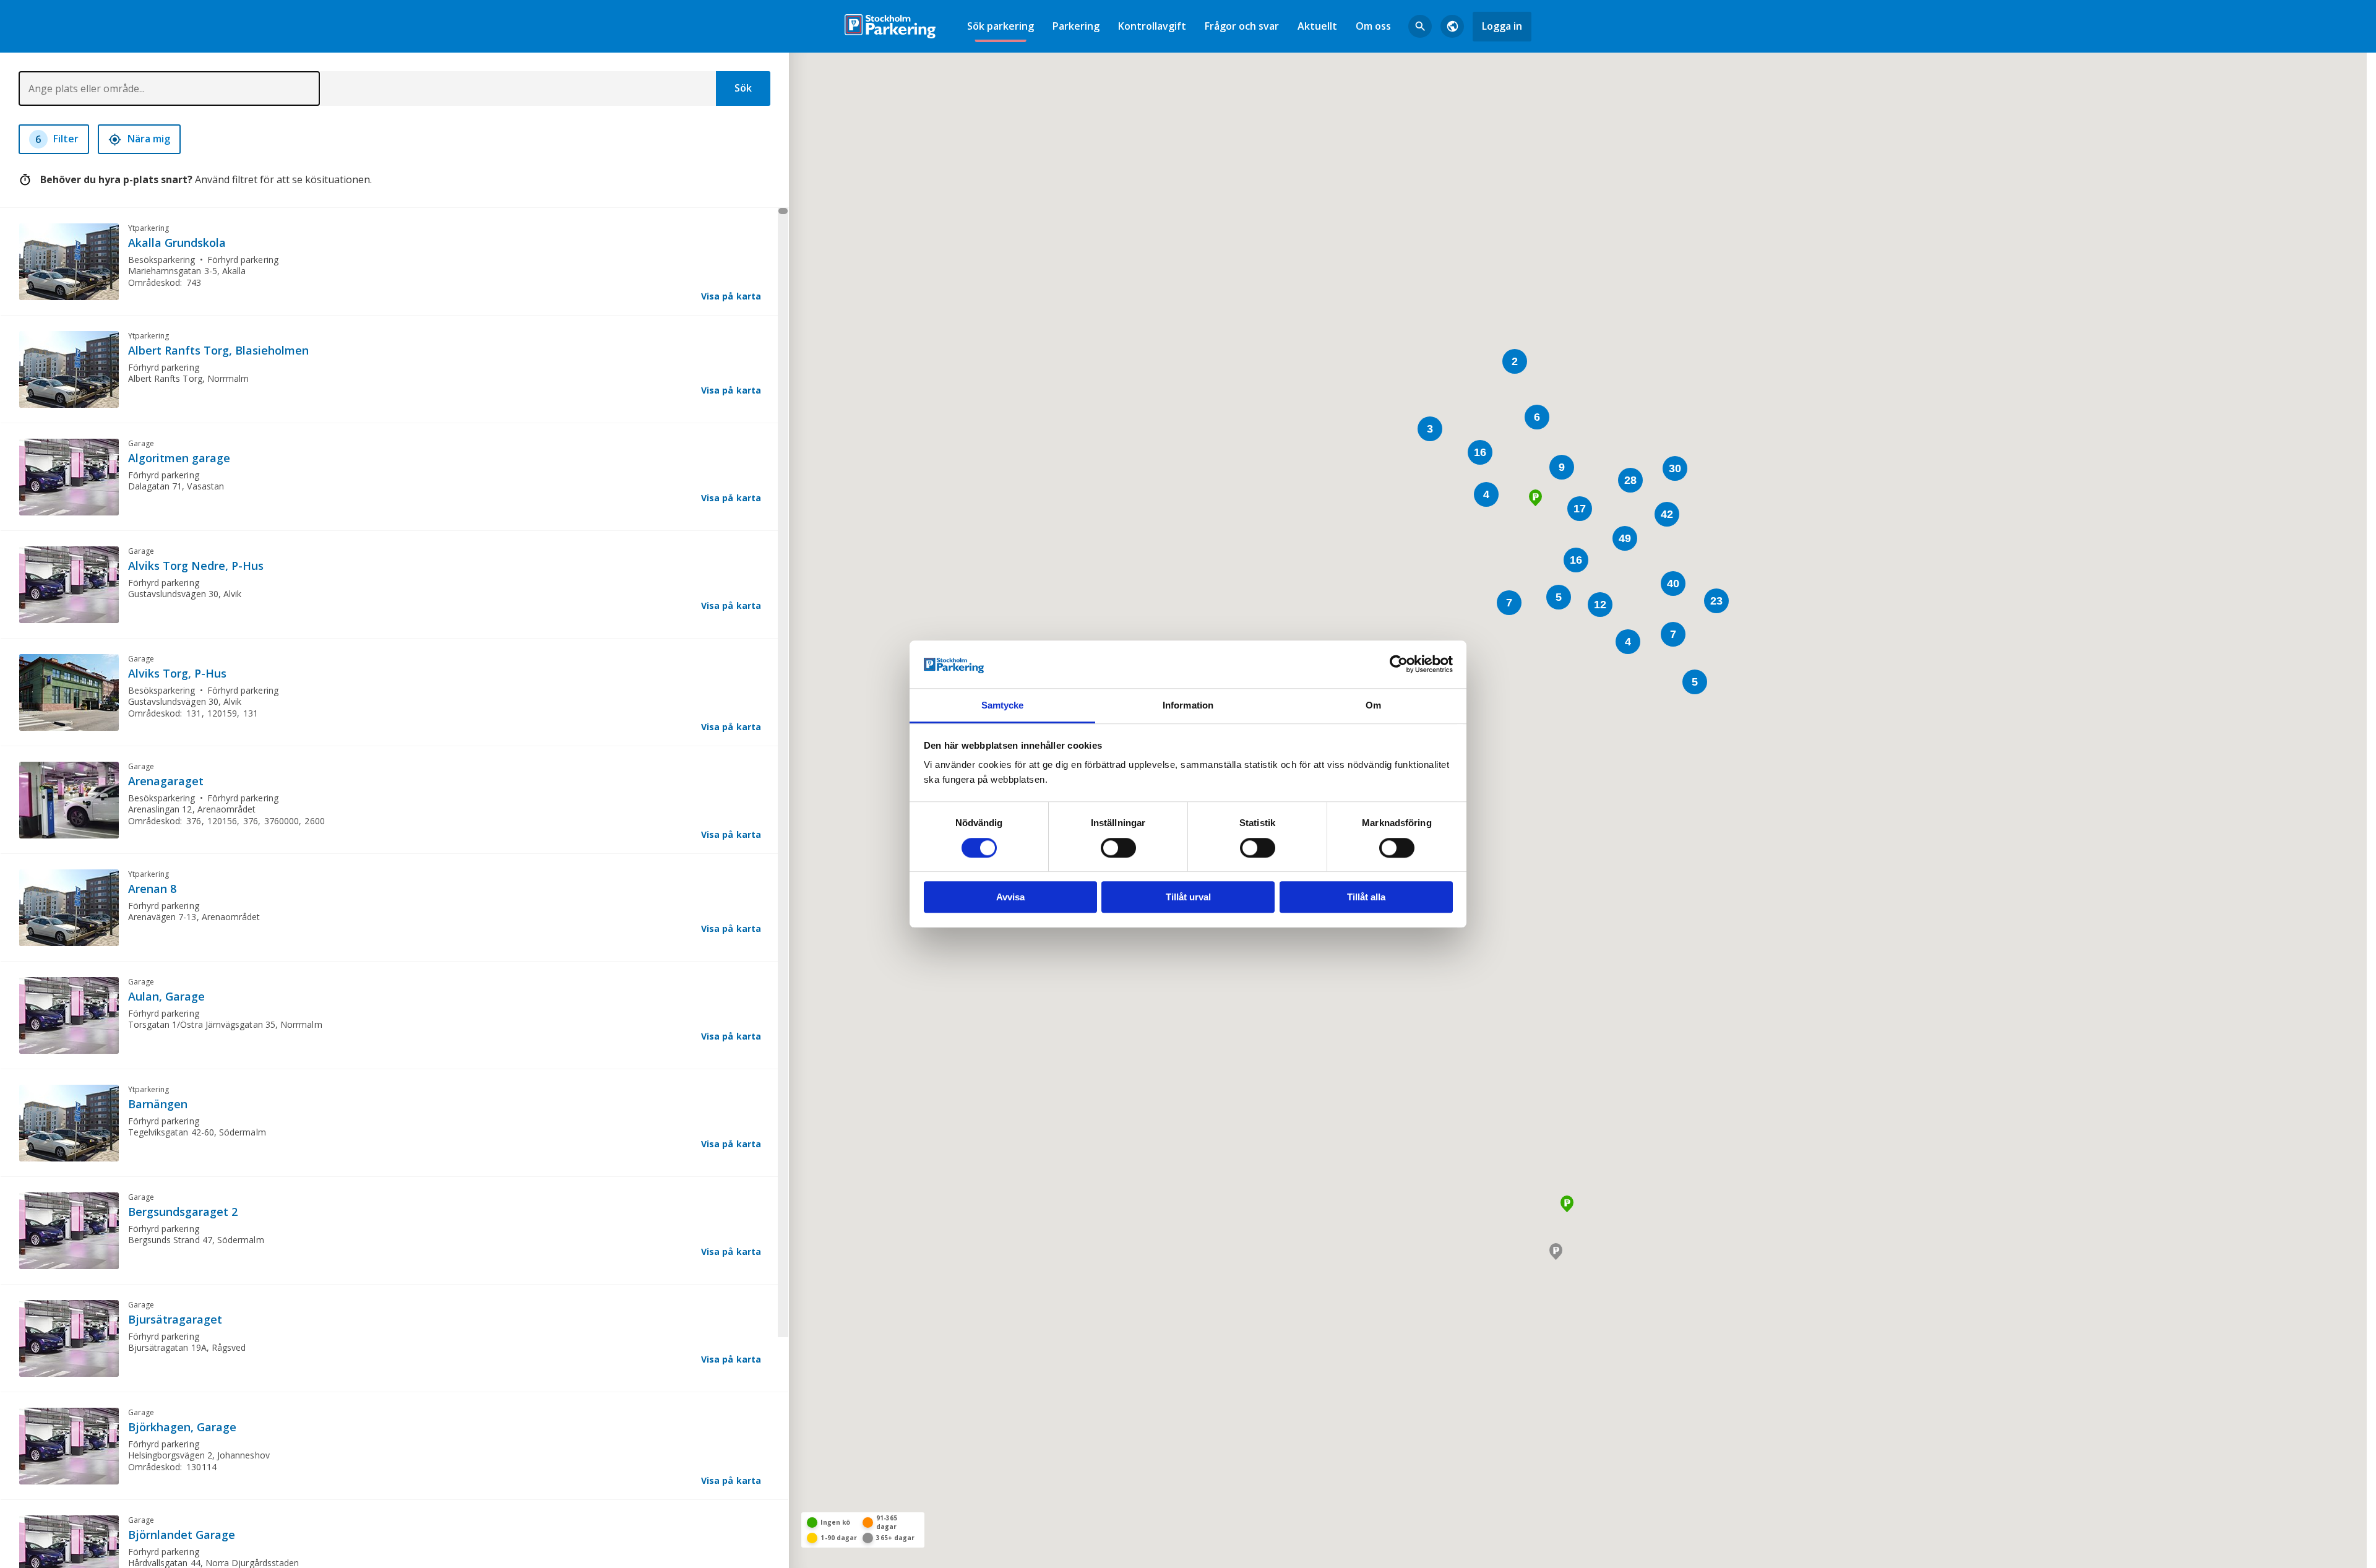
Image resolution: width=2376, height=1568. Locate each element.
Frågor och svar (1242, 26)
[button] (1556, 1251)
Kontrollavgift (1152, 26)
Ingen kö (835, 1522)
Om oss (1373, 26)
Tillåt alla (1366, 897)
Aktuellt (1317, 26)
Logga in (1502, 26)
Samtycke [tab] (1003, 705)
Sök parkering (1001, 26)
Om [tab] (1373, 705)
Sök (743, 88)
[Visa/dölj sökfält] (1420, 27)
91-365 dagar (887, 1522)
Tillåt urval (1188, 897)
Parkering (1076, 26)
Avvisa (1010, 897)
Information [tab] (1188, 705)
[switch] (1118, 848)
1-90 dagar (839, 1538)
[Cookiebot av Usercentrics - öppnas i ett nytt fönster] (1399, 665)
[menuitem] (1001, 26)
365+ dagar (895, 1538)
